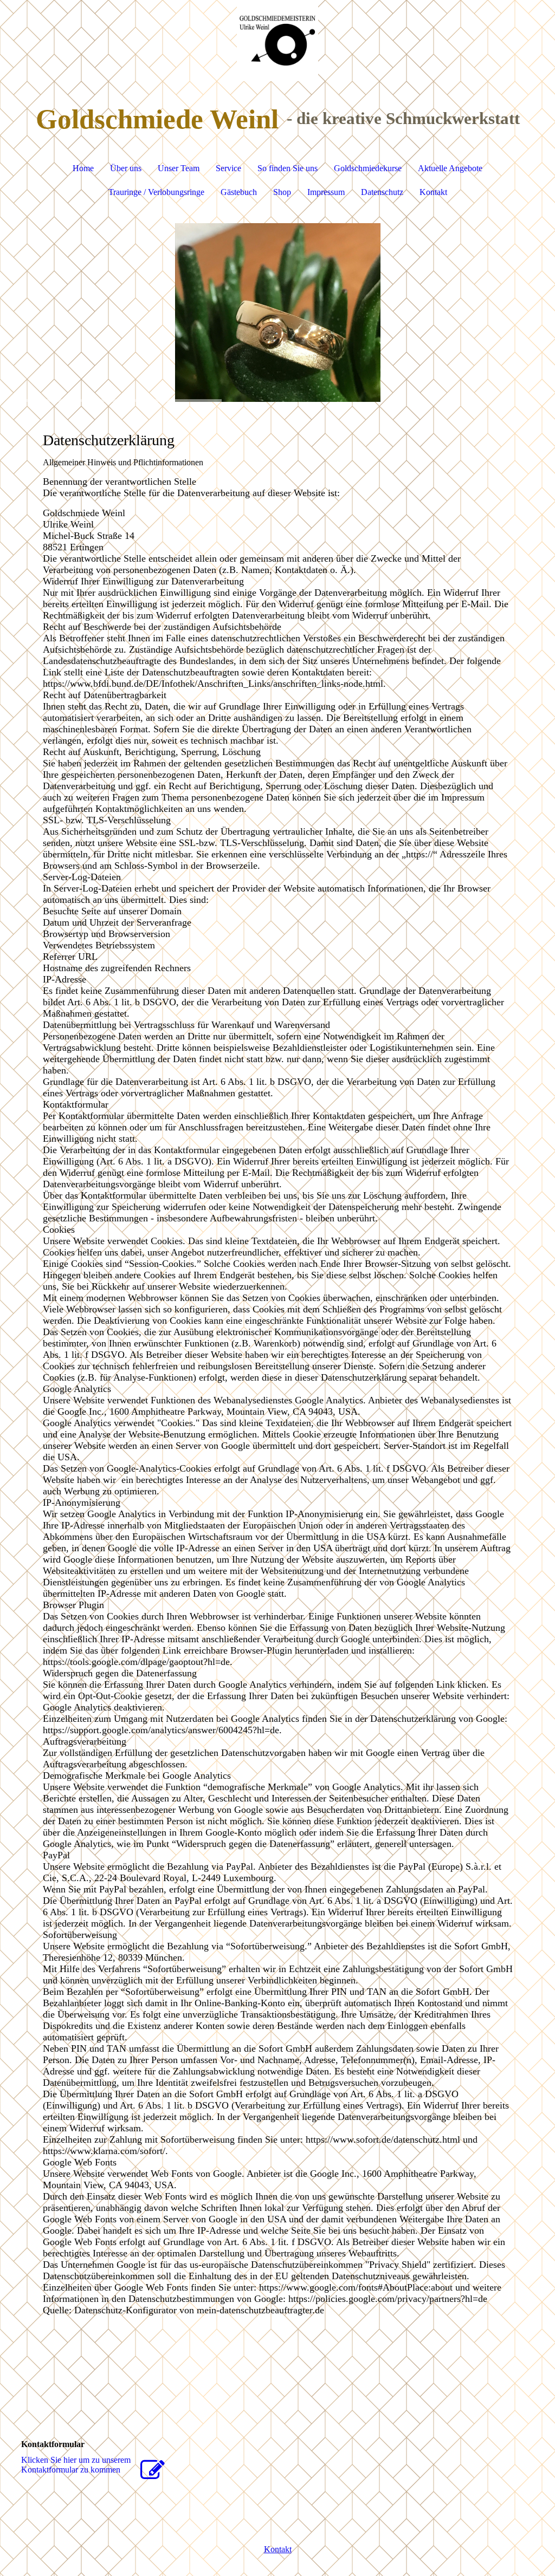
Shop (282, 192)
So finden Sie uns (288, 168)
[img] (278, 41)
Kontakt (433, 192)
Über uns (126, 168)
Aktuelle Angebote (450, 168)
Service (228, 168)
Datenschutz (382, 192)
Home (83, 168)
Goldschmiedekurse (368, 168)
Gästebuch (239, 192)
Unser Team (179, 168)
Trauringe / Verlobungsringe (156, 192)
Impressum (326, 192)
